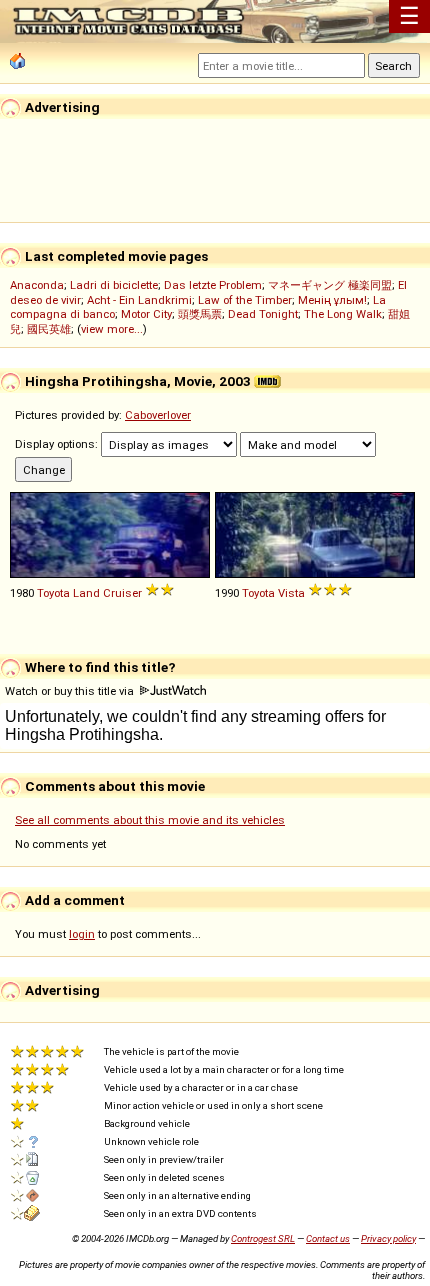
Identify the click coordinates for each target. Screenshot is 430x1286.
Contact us (328, 1238)
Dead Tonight (263, 314)
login (82, 934)
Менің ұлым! (332, 300)
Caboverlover (158, 415)
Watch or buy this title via (71, 691)
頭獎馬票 (200, 314)
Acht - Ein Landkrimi (139, 300)
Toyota (53, 593)
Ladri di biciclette (114, 285)
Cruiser (122, 593)
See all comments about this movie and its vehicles (150, 820)
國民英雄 (49, 329)
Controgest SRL (263, 1238)
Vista (291, 593)
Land (86, 593)
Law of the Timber (245, 300)
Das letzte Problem (213, 285)
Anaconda (37, 285)
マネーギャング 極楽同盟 (330, 285)
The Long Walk (343, 314)
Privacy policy (388, 1238)
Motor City (146, 314)
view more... (112, 329)
